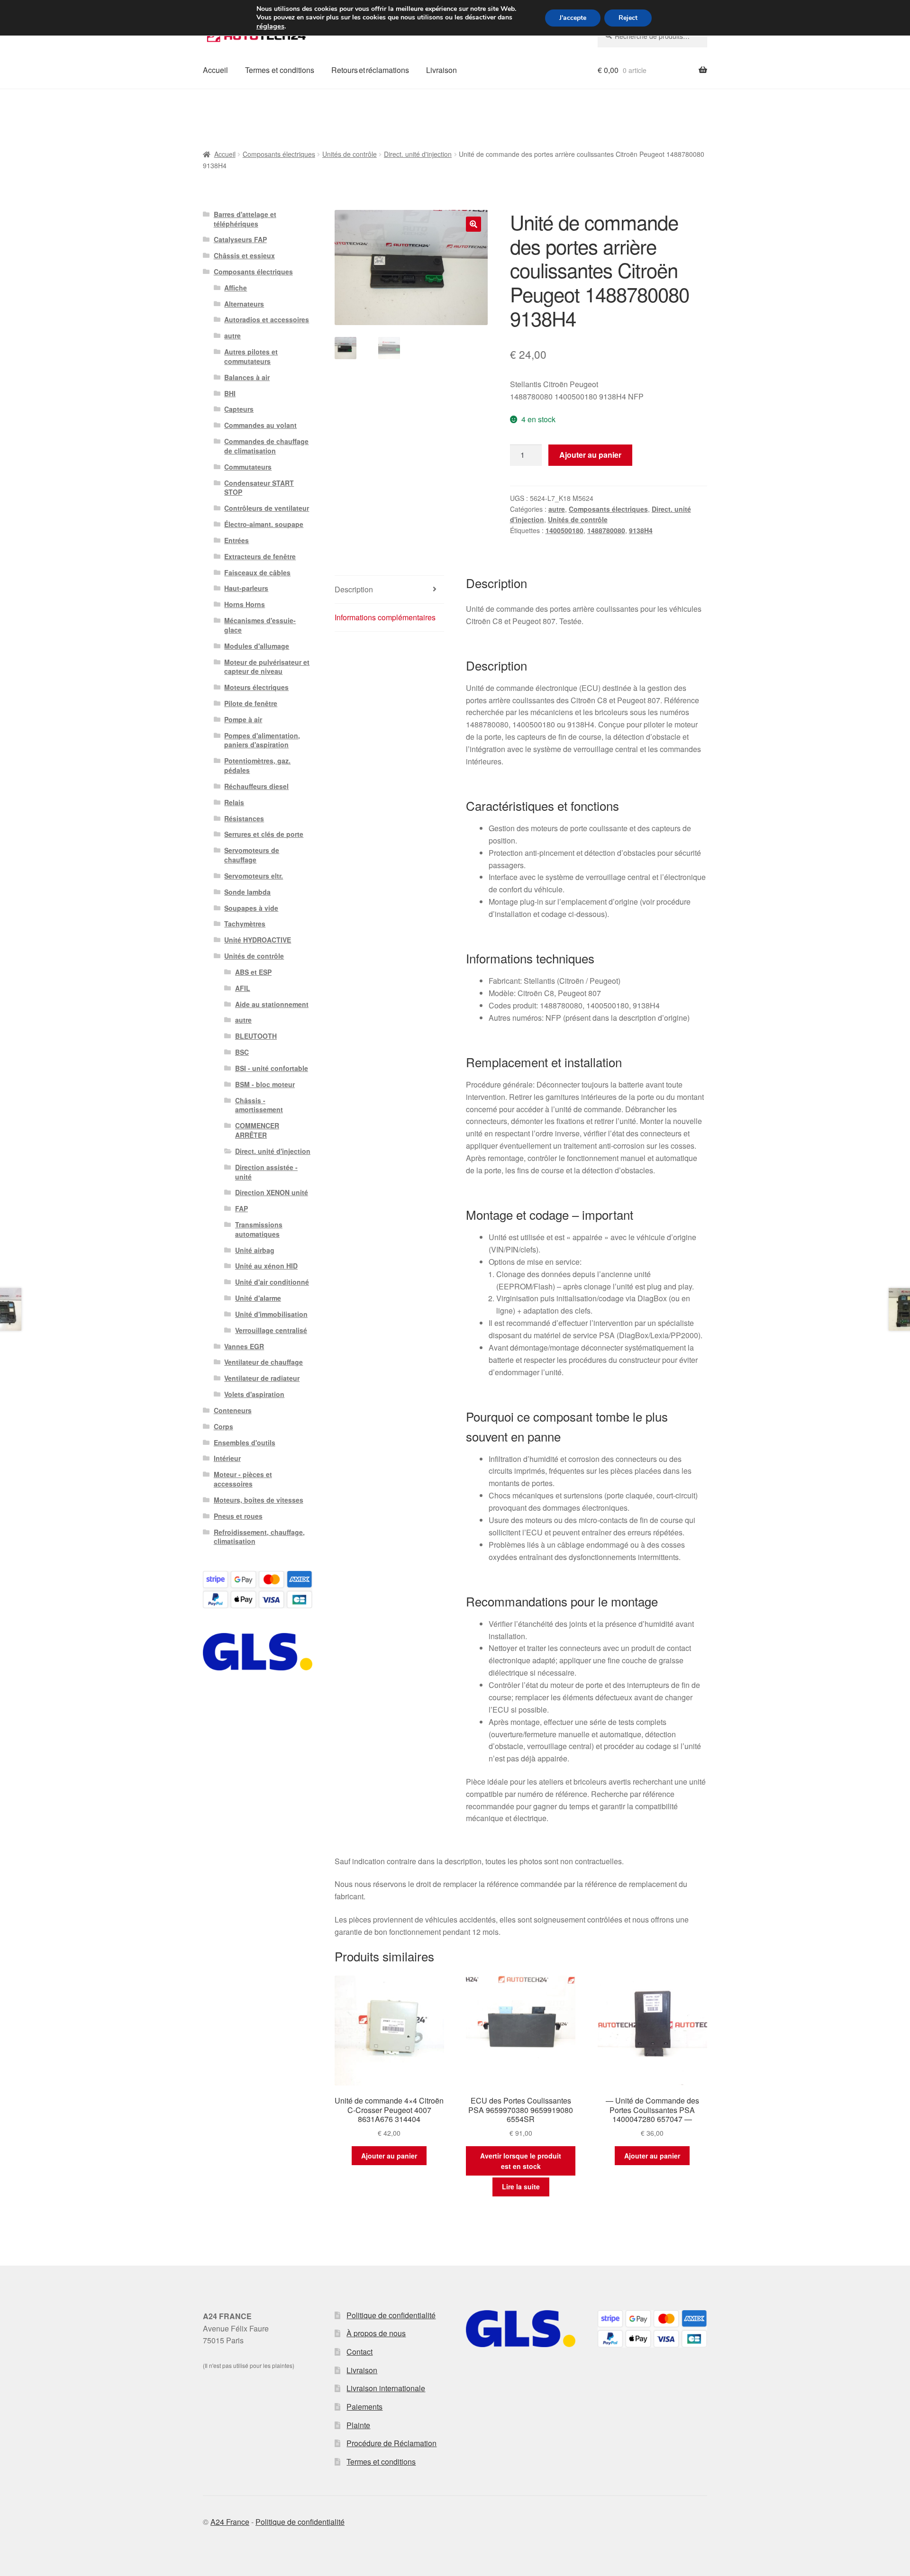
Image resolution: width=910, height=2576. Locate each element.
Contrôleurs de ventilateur (267, 508)
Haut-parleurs (246, 588)
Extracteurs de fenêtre (260, 556)
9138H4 (641, 530)
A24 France (230, 2522)
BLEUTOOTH (256, 1036)
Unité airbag (255, 1250)
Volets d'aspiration (254, 1394)
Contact (359, 2352)
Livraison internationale (386, 2388)
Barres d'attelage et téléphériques (245, 219)
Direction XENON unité (272, 1192)
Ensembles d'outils (245, 1442)
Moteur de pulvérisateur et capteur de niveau (267, 667)
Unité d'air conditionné (272, 1282)
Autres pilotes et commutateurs (251, 356)
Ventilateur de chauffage (264, 1362)
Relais (234, 802)
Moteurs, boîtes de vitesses (259, 1500)
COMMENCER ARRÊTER (257, 1130)
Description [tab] (354, 589)
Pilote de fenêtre (251, 703)
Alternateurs (244, 304)
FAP (241, 1208)
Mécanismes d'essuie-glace (260, 625)
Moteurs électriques (256, 687)
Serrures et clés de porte (264, 834)
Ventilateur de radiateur (262, 1378)
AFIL (243, 988)
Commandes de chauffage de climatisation (266, 446)
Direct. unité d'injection (418, 154)
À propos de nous (376, 2333)
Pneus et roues (238, 1516)
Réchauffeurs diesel (256, 786)
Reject (628, 18)
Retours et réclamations (370, 70)
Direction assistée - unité (266, 1172)
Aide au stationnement (272, 1004)
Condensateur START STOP (259, 488)
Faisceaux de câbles (257, 572)
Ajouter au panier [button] (389, 2156)
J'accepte (573, 18)
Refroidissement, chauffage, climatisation (259, 1537)
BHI (230, 393)
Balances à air (247, 377)
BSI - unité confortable (272, 1068)
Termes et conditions (280, 70)
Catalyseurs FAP (240, 239)
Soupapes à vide (251, 908)
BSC (242, 1052)
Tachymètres (245, 924)
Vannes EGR (244, 1346)
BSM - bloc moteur (265, 1084)
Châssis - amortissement (259, 1105)
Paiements (364, 2407)
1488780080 (606, 530)
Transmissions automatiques (259, 1229)
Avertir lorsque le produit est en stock (521, 2161)
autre (557, 509)
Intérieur (227, 1458)
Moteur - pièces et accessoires (243, 1479)
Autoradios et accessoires (267, 319)
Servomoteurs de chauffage (252, 855)
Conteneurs (233, 1410)
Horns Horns (245, 604)
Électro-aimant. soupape (264, 524)
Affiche (236, 288)
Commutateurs (248, 467)
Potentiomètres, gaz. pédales (257, 765)
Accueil (215, 70)
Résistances (244, 818)
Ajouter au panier (590, 455)
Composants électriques (279, 154)
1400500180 (564, 530)
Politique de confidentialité (391, 2315)
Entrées (237, 540)
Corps (223, 1426)
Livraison (441, 70)
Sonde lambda (247, 892)
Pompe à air (243, 719)
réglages (270, 26)
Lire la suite (521, 2186)
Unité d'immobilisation (271, 1314)
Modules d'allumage (257, 646)
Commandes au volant (260, 425)
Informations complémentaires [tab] (385, 617)
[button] (473, 224)
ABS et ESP (253, 972)
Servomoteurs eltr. (254, 876)
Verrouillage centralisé (271, 1330)
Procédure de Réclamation (391, 2443)
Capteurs (239, 409)
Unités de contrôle (350, 154)
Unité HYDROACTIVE (258, 940)
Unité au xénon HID (266, 1266)
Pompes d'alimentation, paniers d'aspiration (262, 740)
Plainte (358, 2425)
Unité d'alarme (258, 1298)
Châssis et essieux (244, 255)
